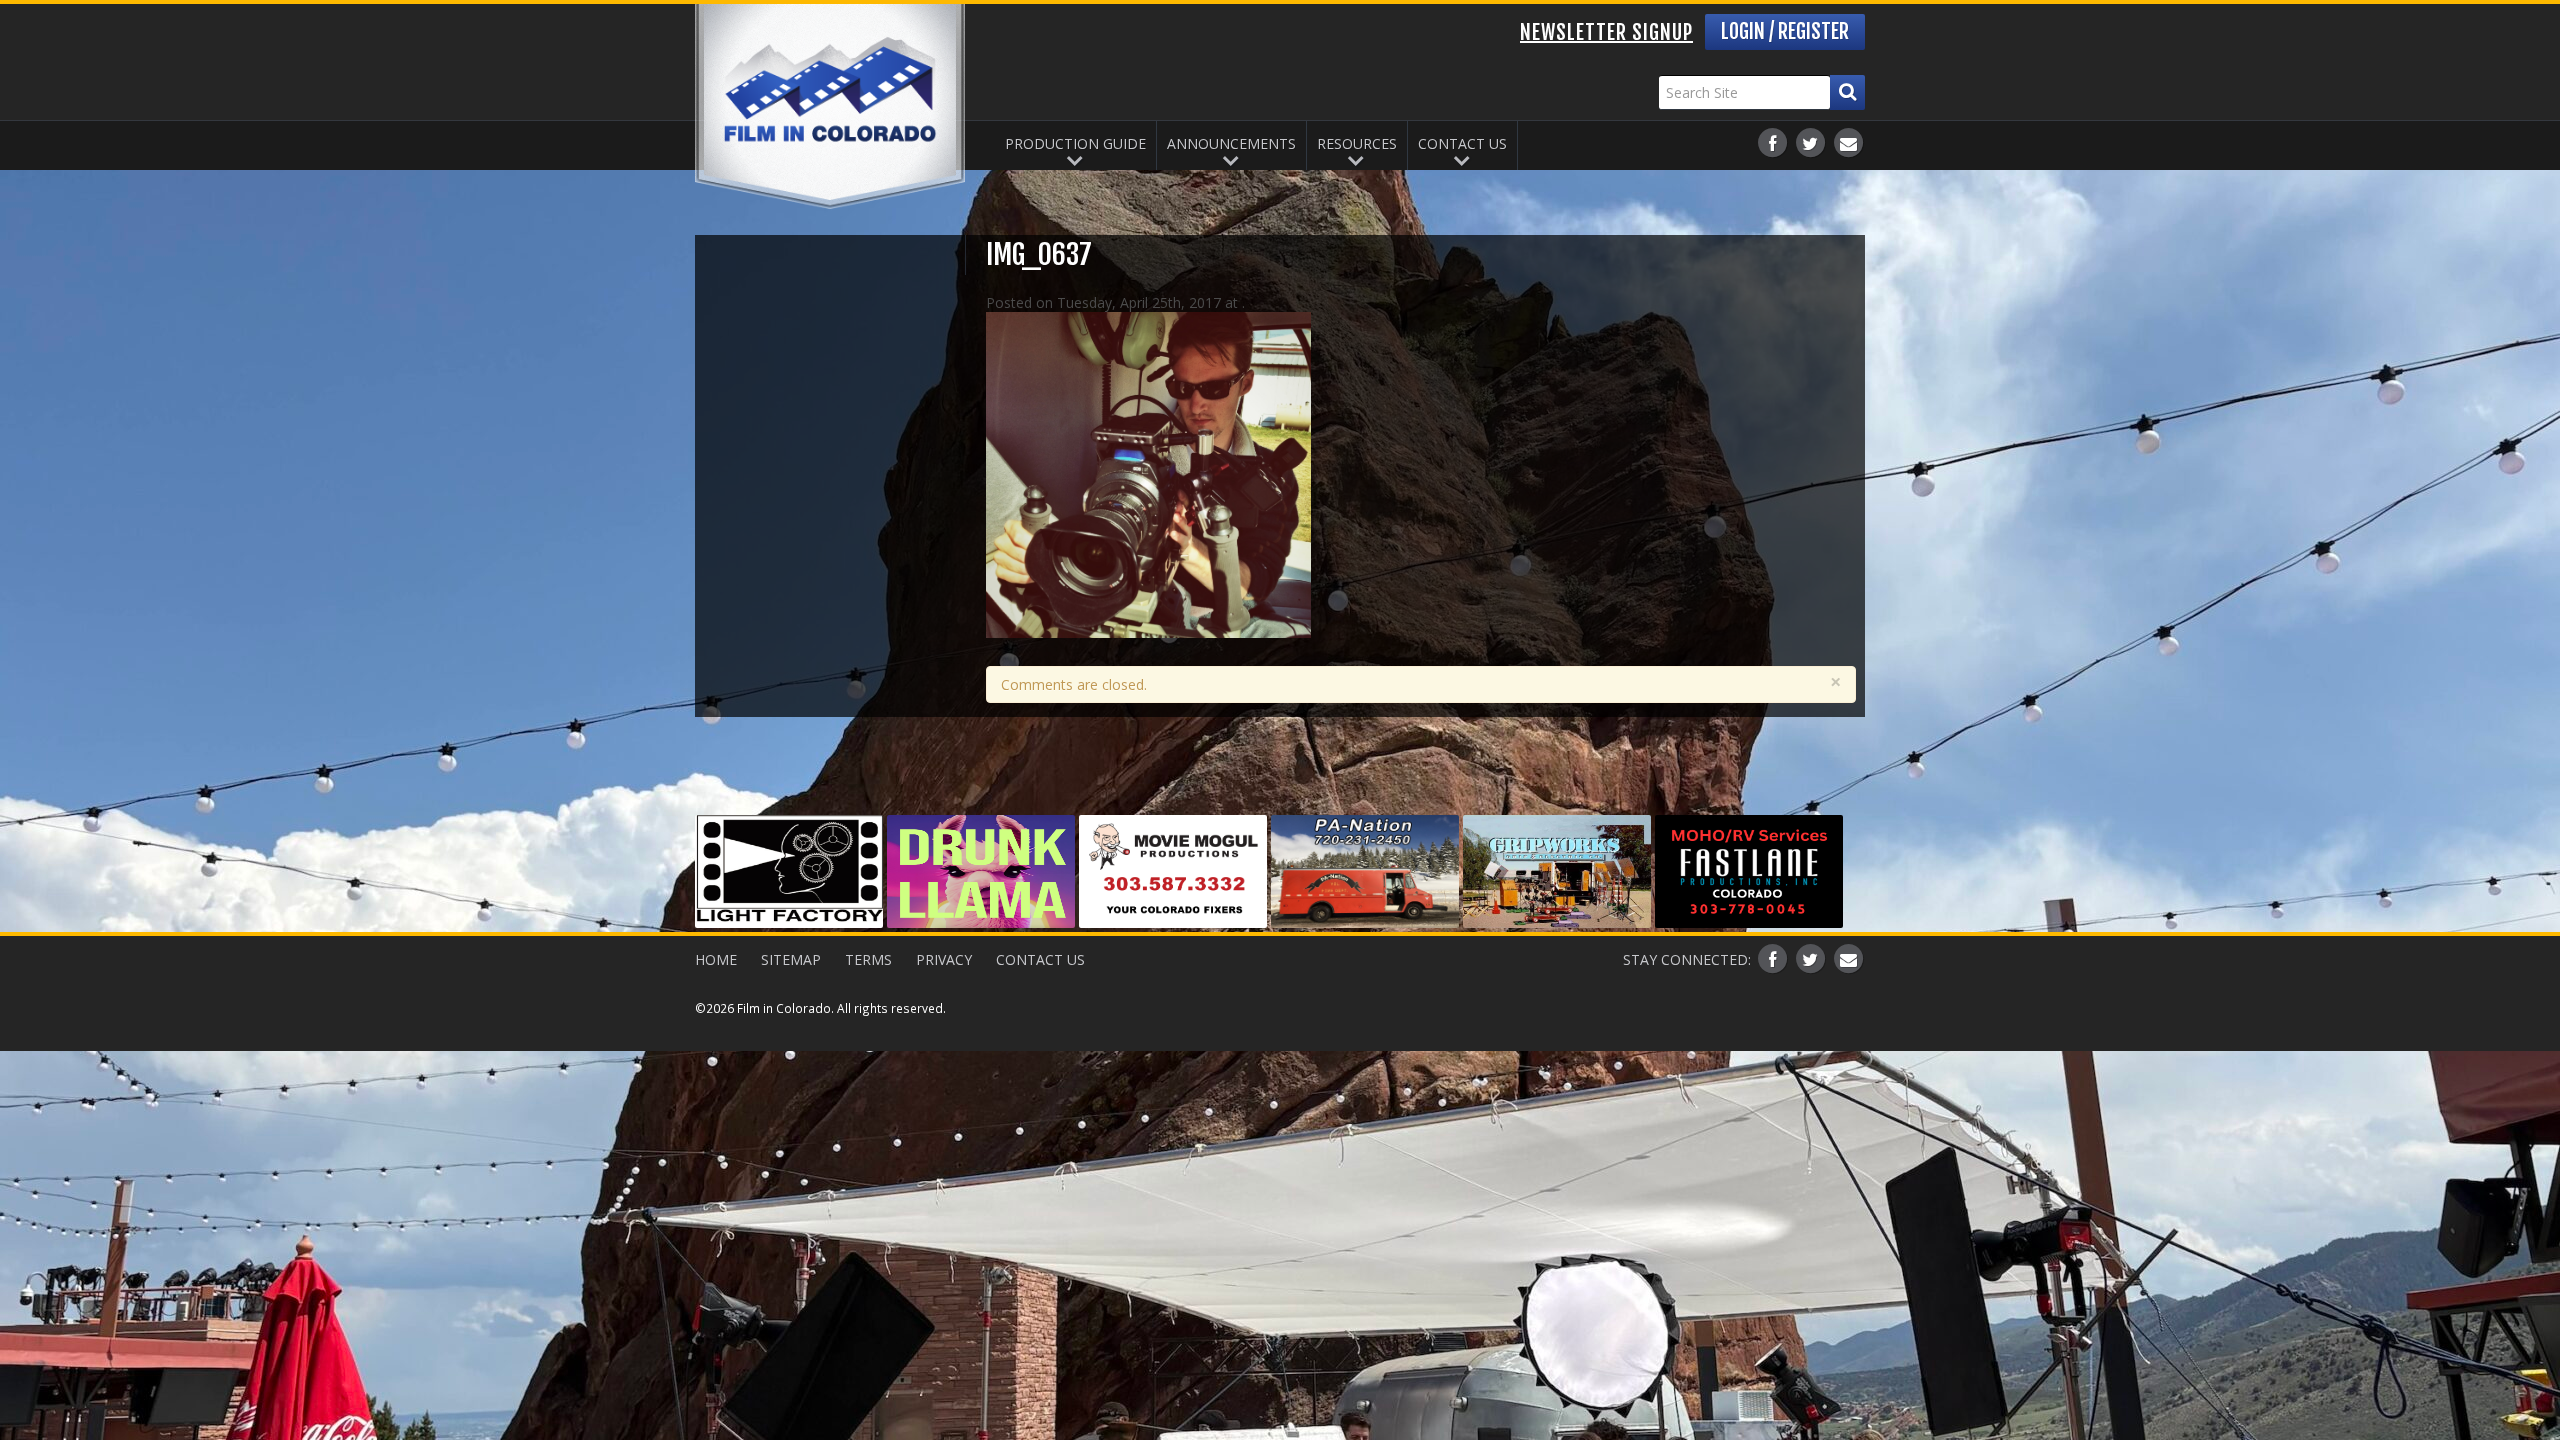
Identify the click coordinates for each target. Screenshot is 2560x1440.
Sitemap (791, 959)
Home (716, 959)
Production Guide (1075, 143)
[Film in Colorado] (830, 106)
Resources (1357, 143)
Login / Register (1785, 31)
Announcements (1231, 143)
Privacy (944, 959)
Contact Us (1462, 143)
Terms (868, 959)
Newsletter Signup (1606, 32)
